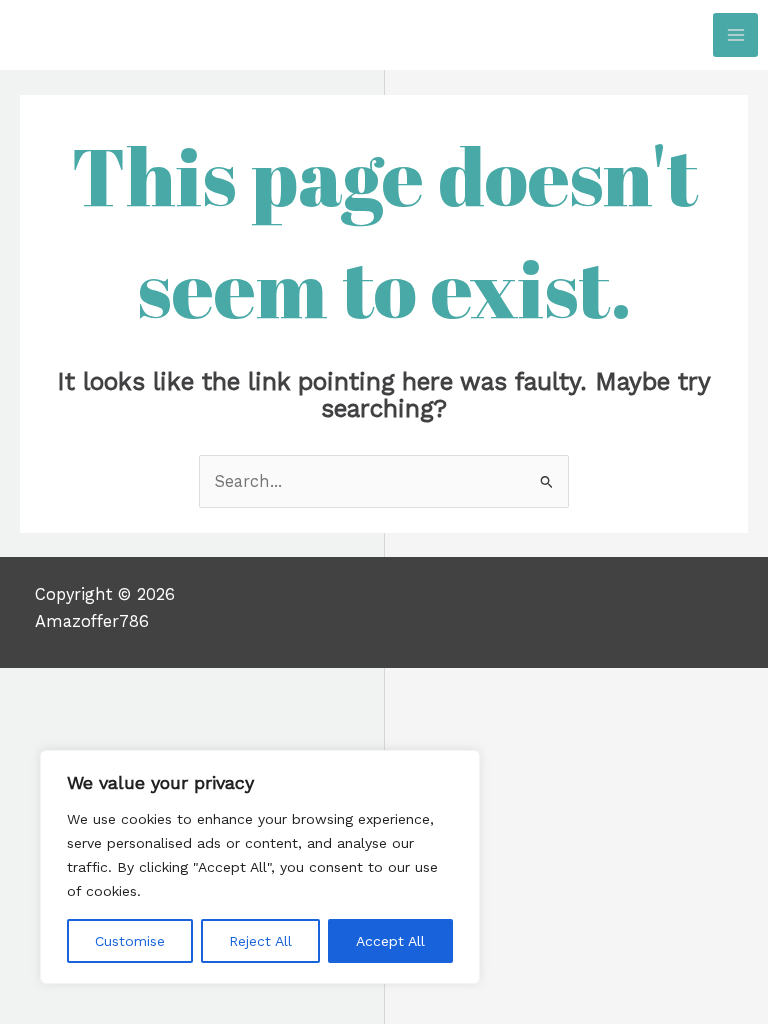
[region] (260, 867)
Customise (130, 941)
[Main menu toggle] (735, 35)
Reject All (260, 941)
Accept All (390, 941)
